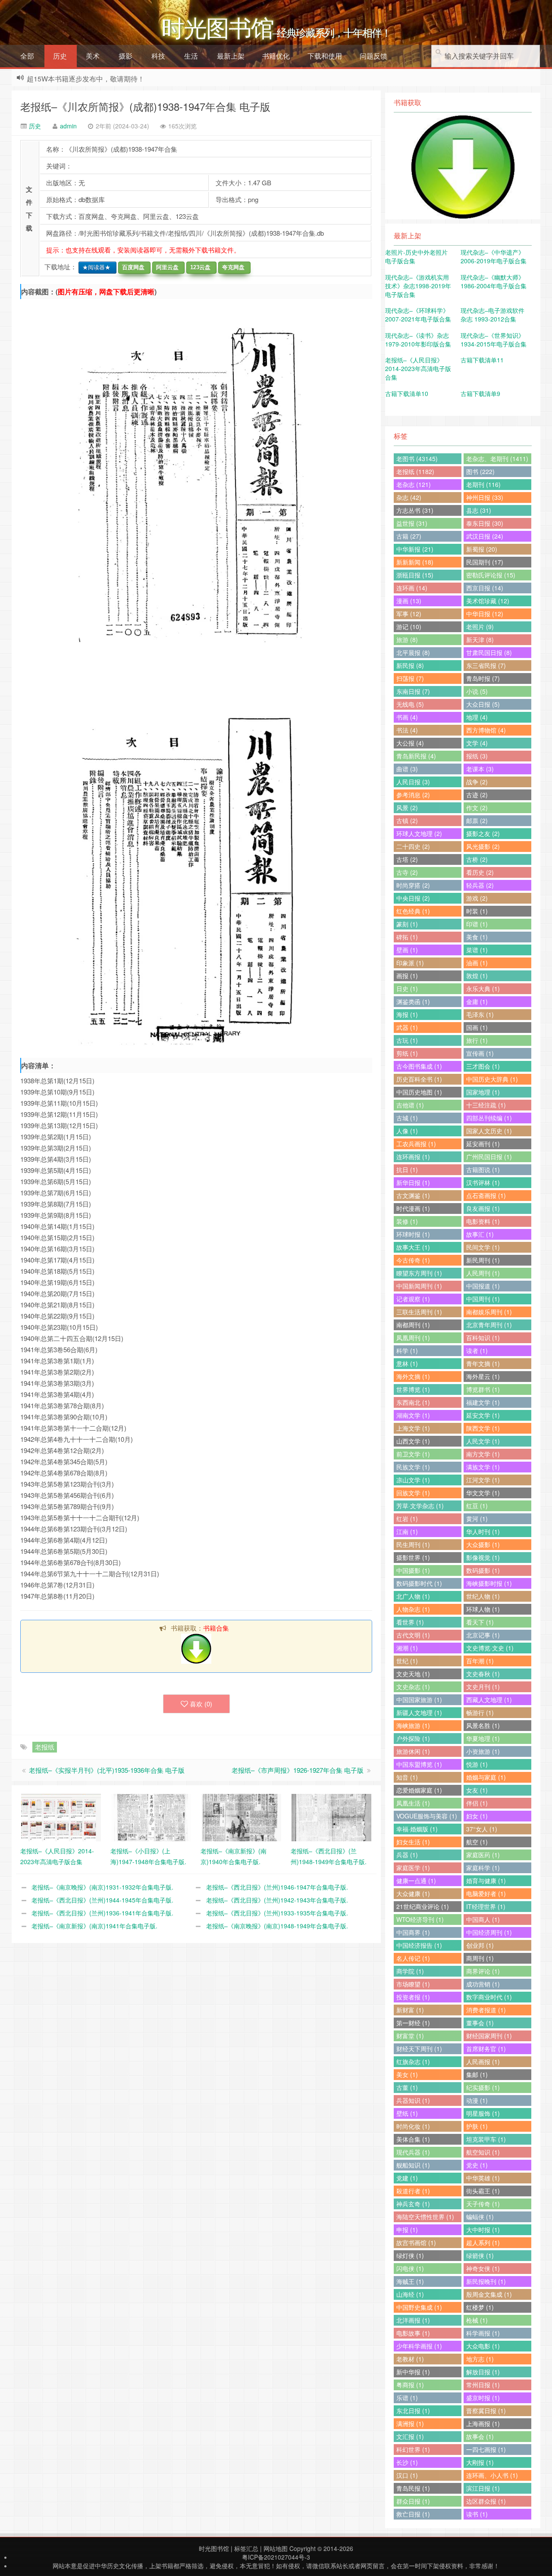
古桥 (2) (477, 859)
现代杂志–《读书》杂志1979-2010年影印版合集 (418, 340)
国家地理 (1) (483, 1092)
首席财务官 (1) (486, 2049)
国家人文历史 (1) (489, 1131)
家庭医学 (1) (413, 1868)
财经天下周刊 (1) (419, 2049)
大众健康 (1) (413, 1893)
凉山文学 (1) (413, 1480)
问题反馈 (373, 56)
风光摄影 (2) (483, 846)
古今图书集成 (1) (419, 1066)
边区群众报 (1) (486, 2501)
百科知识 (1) (483, 1338)
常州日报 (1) (483, 2385)
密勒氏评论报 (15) (491, 575)
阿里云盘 (166, 267)
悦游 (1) (477, 1764)
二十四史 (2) (413, 846)
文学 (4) (477, 743)
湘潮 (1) (407, 1648)
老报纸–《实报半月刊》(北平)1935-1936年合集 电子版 (107, 1770)
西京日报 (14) (485, 588)
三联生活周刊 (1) (419, 1312)
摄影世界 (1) (413, 1557)
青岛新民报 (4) (416, 756)
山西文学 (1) (413, 1441)
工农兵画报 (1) (416, 1144)
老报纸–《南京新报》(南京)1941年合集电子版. (94, 1926)
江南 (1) (407, 1531)
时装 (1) (477, 911)
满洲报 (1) (410, 2423)
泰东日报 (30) (485, 523)
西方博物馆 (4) (486, 730)
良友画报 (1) (483, 1208)
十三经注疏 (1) (486, 1105)
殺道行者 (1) (413, 2191)
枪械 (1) (477, 2320)
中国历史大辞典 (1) (492, 1079)
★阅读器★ (95, 267)
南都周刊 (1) (413, 1325)
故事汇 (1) (480, 1234)
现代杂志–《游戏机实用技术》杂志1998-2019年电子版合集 (418, 286)
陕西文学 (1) (483, 1428)
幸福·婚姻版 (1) (417, 1829)
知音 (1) (407, 1777)
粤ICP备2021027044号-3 (276, 2557)
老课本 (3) (480, 769)
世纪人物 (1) (483, 1596)
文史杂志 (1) (413, 1687)
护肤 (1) (477, 2126)
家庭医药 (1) (483, 1855)
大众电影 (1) (483, 2346)
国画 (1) (477, 1027)
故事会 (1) (480, 2436)
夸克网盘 (232, 267)
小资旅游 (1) (483, 1751)
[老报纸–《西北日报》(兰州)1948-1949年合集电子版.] (331, 1817)
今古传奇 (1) (413, 1260)
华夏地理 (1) (483, 1738)
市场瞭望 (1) (413, 1984)
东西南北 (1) (413, 1402)
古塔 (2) (407, 859)
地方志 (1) (480, 2359)
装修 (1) (407, 1221)
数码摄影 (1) (483, 1570)
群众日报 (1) (413, 2501)
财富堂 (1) (410, 2036)
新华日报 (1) (413, 1182)
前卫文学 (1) (413, 1454)
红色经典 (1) (413, 911)
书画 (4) (407, 717)
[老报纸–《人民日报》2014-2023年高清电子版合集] (61, 1817)
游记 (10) (409, 627)
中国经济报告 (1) (419, 1945)
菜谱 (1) (477, 950)
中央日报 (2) (413, 898)
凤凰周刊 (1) (413, 1338)
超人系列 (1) (483, 2242)
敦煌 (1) (477, 976)
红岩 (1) (407, 1519)
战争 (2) (477, 782)
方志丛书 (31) (415, 510)
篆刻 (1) (407, 924)
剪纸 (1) (407, 1053)
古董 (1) (407, 2087)
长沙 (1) (407, 2462)
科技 (158, 56)
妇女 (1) (477, 1816)
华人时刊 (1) (483, 1531)
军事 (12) (409, 614)
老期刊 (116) (483, 484)
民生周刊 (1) (413, 1544)
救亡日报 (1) (413, 2514)
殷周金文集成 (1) (489, 2294)
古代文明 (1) (413, 1635)
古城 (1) (407, 1118)
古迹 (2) (477, 795)
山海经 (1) (410, 2294)
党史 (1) (477, 2165)
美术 (93, 56)
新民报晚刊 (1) (486, 2281)
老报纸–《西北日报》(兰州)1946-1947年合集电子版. (277, 1887)
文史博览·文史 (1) (490, 1648)
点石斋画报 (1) (486, 1195)
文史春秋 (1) (483, 1674)
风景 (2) (407, 808)
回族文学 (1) (413, 1493)
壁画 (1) (407, 950)
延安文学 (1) (483, 1415)
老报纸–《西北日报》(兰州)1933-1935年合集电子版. (277, 1913)
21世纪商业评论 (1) (423, 1906)
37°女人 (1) (482, 1829)
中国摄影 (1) (413, 1570)
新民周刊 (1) (483, 1260)
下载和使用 (325, 56)
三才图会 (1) (483, 1066)
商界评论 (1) (483, 1971)
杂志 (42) (409, 497)
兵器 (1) (407, 1855)
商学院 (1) (410, 1971)
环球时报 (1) (413, 1234)
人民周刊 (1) (483, 1273)
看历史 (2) (480, 872)
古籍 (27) (409, 536)
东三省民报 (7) (486, 665)
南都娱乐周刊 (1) (489, 1312)
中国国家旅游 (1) (419, 1700)
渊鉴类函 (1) (413, 1001)
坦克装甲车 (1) (486, 2139)
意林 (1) (407, 1363)
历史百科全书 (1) (419, 1079)
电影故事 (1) (413, 2333)
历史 (60, 56)
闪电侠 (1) (410, 2268)
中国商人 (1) (483, 1919)
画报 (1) (407, 976)
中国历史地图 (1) (419, 1092)
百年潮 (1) (480, 1661)
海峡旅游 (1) (413, 1725)
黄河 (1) (477, 1519)
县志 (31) (479, 510)
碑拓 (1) (407, 937)
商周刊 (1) (480, 1958)
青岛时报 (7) (483, 678)
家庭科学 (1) (483, 1868)
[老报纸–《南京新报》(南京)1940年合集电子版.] (241, 1817)
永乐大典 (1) (483, 989)
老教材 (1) (410, 2359)
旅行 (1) (477, 1040)
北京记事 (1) (483, 1635)
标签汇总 (246, 2548)
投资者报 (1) (413, 1997)
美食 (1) (477, 937)
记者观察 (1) (413, 1299)
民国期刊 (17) (485, 562)
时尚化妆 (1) (413, 2126)
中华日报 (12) (485, 614)
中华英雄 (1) (483, 2178)
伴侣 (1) (477, 1803)
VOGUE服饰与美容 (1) (427, 1816)
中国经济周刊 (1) (489, 1932)
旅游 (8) (407, 639)
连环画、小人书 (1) (492, 2475)
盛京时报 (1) (483, 2398)
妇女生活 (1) (413, 1842)
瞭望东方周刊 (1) (419, 1273)
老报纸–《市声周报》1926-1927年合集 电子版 (298, 1770)
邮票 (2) (477, 820)
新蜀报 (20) (482, 549)
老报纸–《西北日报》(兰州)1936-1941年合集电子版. (102, 1913)
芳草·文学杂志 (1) (420, 1506)
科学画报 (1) (483, 2333)
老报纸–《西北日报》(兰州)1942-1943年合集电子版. (277, 1900)
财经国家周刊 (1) (489, 2036)
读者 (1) (477, 1350)
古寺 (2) (407, 872)
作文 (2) (477, 808)
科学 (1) (407, 1350)
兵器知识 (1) (413, 2100)
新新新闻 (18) (415, 562)
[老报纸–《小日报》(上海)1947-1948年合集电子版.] (151, 1817)
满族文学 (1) (483, 1467)
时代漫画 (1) (413, 1208)
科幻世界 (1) (413, 2449)
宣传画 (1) (480, 1053)
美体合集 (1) (413, 2139)
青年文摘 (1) (483, 1363)
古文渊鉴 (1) (413, 1195)
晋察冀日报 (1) (486, 2411)
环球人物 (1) (483, 1609)
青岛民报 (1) (413, 2488)
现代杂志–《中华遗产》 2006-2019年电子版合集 (494, 256)
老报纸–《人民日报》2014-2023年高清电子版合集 (418, 368)
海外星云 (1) (483, 1376)
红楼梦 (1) (480, 2307)
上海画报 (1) (483, 2423)
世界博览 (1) (413, 1389)
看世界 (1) (410, 1622)
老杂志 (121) (414, 484)
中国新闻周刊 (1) (419, 1286)
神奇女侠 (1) (483, 2268)
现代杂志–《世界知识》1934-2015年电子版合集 (494, 340)
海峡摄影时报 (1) (489, 1583)
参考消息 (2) (413, 795)
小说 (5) (477, 691)
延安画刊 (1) (483, 1144)
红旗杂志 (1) (413, 2061)
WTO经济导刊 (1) (420, 1919)
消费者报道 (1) (486, 2010)
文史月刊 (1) (483, 1687)
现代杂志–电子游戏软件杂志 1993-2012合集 (492, 315)
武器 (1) (407, 1027)
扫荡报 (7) (410, 678)
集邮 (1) (477, 2074)
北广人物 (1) (413, 1596)
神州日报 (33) (485, 497)
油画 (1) (477, 963)
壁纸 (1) (407, 2113)
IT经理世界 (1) (486, 1906)
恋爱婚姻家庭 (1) (419, 1790)
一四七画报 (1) (486, 2449)
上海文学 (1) (413, 1428)
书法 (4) (407, 730)
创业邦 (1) (480, 1945)
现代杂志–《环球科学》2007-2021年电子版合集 (418, 315)
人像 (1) (407, 1131)
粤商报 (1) (410, 2385)
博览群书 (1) (483, 1389)
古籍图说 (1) (483, 1169)
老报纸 (45, 1747)
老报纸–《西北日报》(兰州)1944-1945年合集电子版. (102, 1900)
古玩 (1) (407, 1040)
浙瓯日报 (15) (415, 575)
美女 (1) (407, 2074)
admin (68, 126)
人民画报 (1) (483, 2061)
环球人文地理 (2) (419, 833)
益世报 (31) (412, 523)
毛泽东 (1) (480, 1014)
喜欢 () (201, 1704)
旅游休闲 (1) (413, 1751)
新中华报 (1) (413, 2372)
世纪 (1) (407, 1661)
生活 (191, 56)
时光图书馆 (214, 2548)
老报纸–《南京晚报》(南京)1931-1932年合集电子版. (102, 1887)
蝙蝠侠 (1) (480, 2217)
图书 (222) (480, 471)
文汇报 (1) (410, 2436)
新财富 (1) (410, 2010)
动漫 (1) (477, 2100)
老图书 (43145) (417, 458)
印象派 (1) (410, 963)
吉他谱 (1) (410, 1105)
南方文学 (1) (483, 1454)
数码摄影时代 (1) (419, 1583)
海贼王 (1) (410, 2281)
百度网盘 (132, 267)
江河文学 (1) (483, 1480)
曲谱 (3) (407, 769)
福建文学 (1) (483, 1402)
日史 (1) (407, 989)
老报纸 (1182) (415, 471)
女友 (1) (477, 1790)
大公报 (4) (410, 743)
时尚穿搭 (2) (413, 885)
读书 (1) (477, 2514)
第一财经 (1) (413, 2023)
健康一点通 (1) (416, 1881)
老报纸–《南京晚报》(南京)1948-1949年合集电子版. (277, 1926)
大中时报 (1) (483, 2230)
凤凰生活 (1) (413, 1803)
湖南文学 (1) (413, 1415)
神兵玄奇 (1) (413, 2204)
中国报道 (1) (483, 1286)
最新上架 (231, 56)
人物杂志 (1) (413, 1609)
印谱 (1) (477, 924)
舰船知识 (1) (413, 2165)
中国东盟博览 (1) (419, 1764)
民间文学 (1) (483, 1247)
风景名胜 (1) (483, 1725)
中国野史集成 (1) (419, 2307)
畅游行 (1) (480, 1712)
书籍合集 (216, 1628)
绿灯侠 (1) (410, 2255)
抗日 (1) (407, 1169)
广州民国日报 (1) (489, 1157)
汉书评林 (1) (483, 1182)
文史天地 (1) (413, 1674)
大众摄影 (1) (483, 1544)
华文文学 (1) (483, 1493)
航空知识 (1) (483, 2152)
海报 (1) (407, 1014)
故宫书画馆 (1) (416, 2242)
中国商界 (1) (413, 1932)
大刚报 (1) (480, 2462)
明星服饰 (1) (483, 2113)
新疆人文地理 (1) (419, 1712)
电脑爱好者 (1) (486, 1893)
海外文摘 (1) (413, 1376)
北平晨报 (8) (413, 652)
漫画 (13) (409, 601)
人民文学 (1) (483, 1441)
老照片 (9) (480, 627)
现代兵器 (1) (413, 2152)
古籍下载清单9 (480, 393)
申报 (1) (407, 2230)
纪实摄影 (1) (483, 2087)
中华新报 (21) (415, 549)
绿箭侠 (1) (480, 2255)
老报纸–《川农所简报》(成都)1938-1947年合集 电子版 (145, 106)
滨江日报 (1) (483, 2488)
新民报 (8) (410, 665)
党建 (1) (407, 2178)
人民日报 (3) (413, 782)
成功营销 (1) (483, 1984)
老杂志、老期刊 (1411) (497, 458)
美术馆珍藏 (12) (488, 601)
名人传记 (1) (413, 1958)
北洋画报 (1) (413, 2320)
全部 (27, 56)
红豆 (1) (477, 1506)
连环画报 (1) (413, 1157)
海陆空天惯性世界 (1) (425, 2217)
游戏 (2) (477, 898)
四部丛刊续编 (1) (489, 1118)
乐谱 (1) (407, 2398)
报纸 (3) (477, 756)
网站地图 (276, 2548)
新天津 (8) (480, 639)
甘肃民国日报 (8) (489, 652)
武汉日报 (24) (485, 536)
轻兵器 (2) (480, 885)
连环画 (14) (412, 588)
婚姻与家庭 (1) (486, 1777)
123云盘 (199, 267)
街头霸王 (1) (483, 2191)
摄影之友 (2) (483, 833)
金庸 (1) (477, 1001)
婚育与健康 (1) (486, 1881)
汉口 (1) (407, 2475)
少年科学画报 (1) (419, 2346)
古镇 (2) (407, 820)
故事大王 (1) (413, 1247)
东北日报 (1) (413, 2411)
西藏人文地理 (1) (489, 1700)
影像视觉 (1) (483, 1557)
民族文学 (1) (413, 1467)
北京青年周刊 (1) (489, 1325)
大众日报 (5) (483, 704)
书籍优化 (276, 56)
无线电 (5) (410, 704)
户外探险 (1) (413, 1738)
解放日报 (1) (483, 2372)
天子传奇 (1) (483, 2204)
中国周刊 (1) (483, 1299)
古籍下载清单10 (407, 393)
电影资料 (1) (483, 1221)
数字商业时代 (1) (489, 1997)
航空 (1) (477, 1842)
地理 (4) (477, 717)
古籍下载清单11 (482, 360)
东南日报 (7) (413, 691)
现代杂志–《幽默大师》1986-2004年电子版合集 (494, 281)
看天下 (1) (480, 1622)
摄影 (125, 56)
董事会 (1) (480, 2023)
